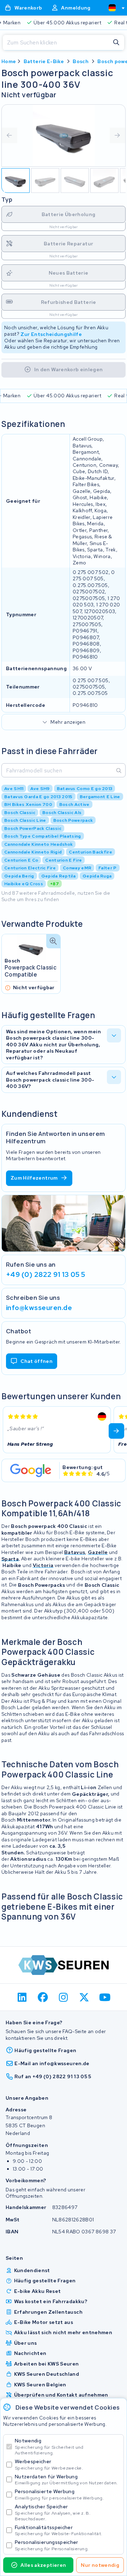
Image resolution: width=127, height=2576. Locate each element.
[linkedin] (22, 1997)
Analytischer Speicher (53, 2512)
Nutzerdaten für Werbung (66, 2480)
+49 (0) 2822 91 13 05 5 (46, 1274)
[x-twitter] (84, 1997)
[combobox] (114, 8)
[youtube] (105, 1997)
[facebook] (43, 1997)
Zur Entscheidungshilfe (51, 334)
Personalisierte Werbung (59, 2494)
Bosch (81, 61)
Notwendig (49, 2446)
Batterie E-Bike (44, 61)
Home (9, 61)
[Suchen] (116, 43)
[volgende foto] (117, 135)
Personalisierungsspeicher (52, 2545)
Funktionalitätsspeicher (58, 2530)
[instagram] (64, 1997)
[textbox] (112, 8)
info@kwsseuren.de (39, 1308)
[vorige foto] (10, 135)
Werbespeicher (49, 2464)
